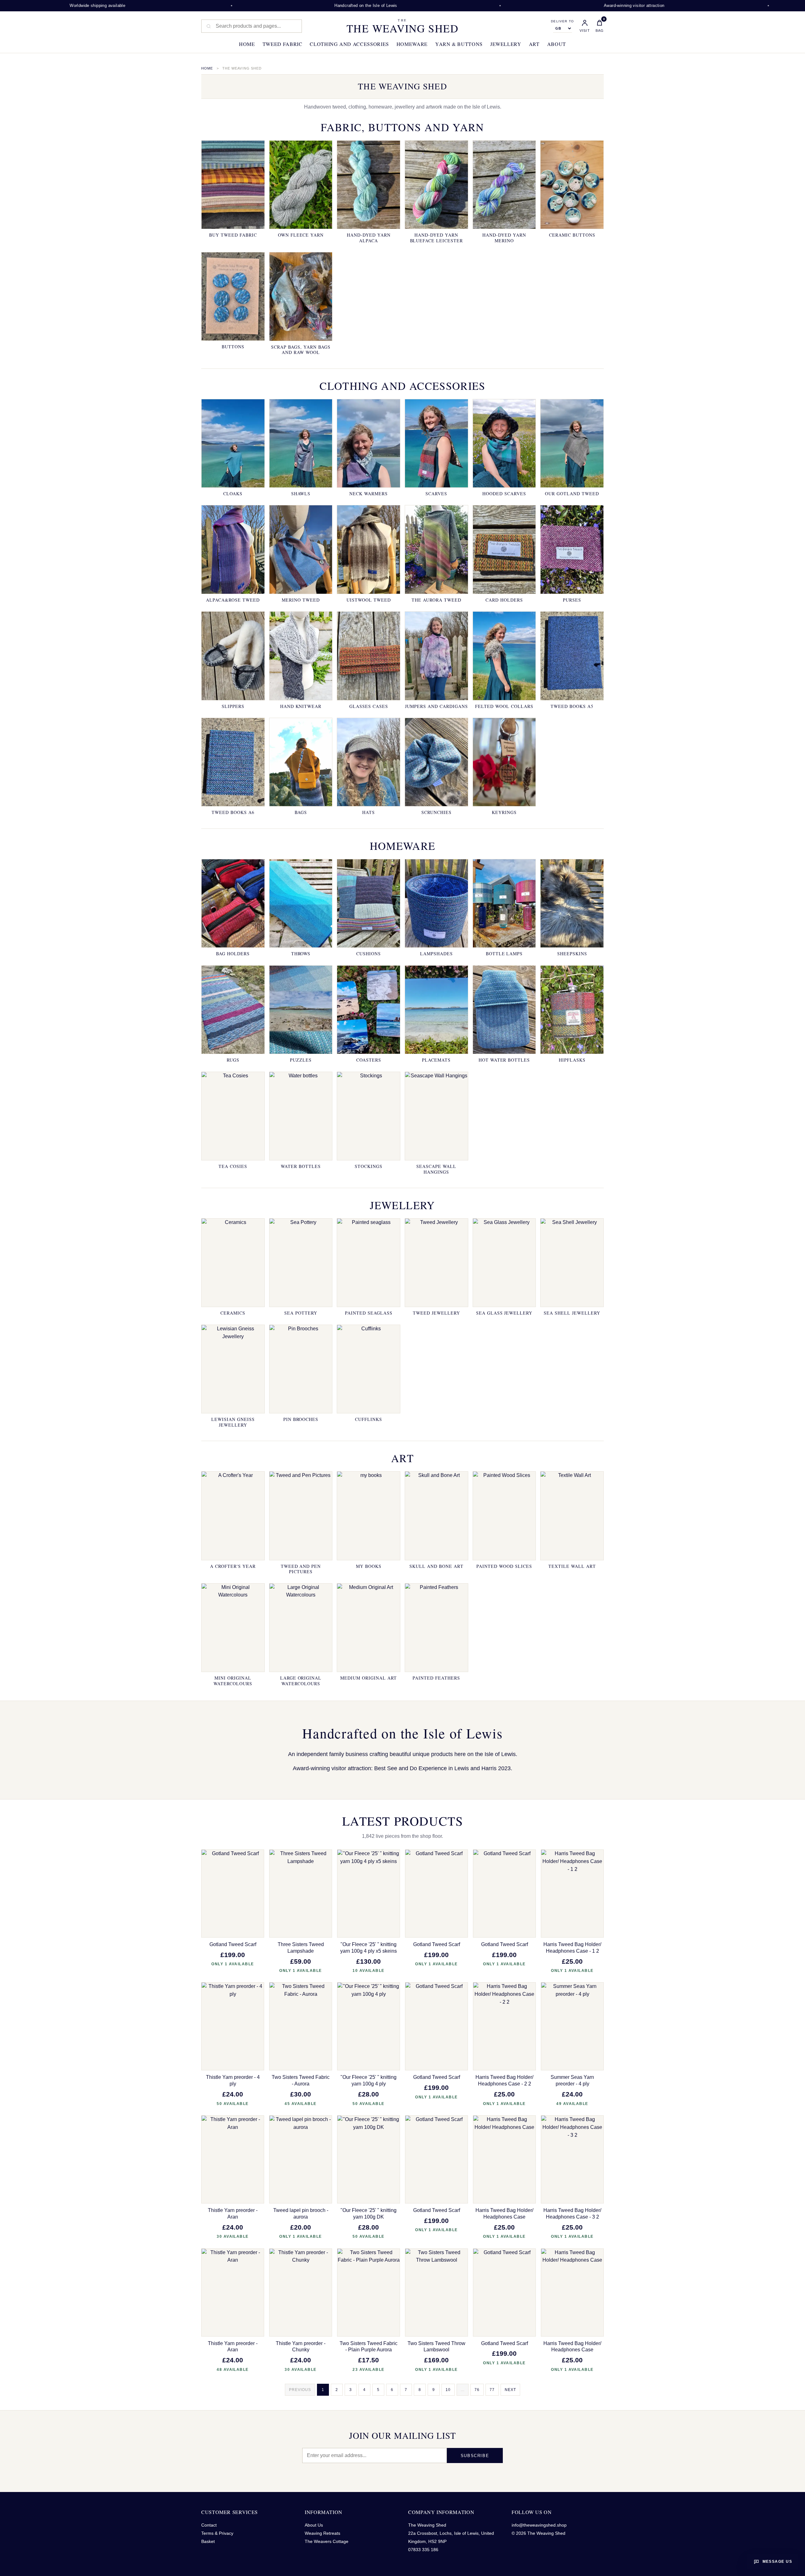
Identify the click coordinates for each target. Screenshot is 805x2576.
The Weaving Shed (402, 26)
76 (477, 2390)
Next (510, 2390)
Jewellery (506, 44)
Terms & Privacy (217, 2533)
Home (247, 44)
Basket (208, 2541)
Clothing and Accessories (349, 44)
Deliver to (562, 21)
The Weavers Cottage (327, 2541)
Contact (209, 2525)
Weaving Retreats (322, 2533)
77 (492, 2390)
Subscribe (475, 2456)
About (557, 44)
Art (534, 44)
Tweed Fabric (283, 44)
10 (448, 2390)
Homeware (412, 44)
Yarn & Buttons (459, 44)
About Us (314, 2525)
